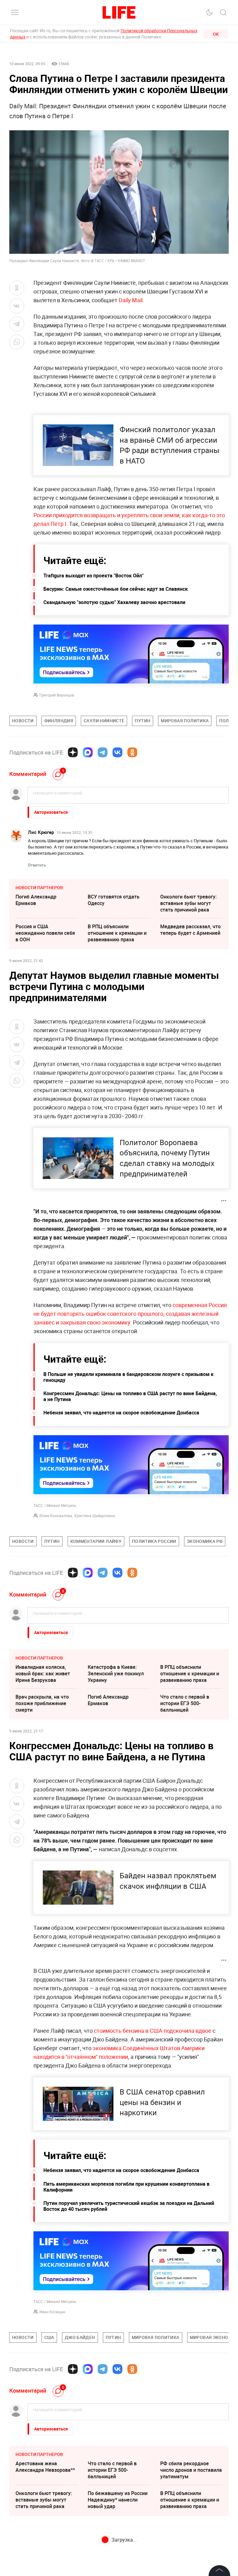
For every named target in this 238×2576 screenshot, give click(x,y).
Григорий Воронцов (57, 695)
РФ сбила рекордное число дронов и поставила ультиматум (191, 2470)
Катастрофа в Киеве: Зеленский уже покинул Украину (116, 1673)
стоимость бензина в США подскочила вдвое (153, 2031)
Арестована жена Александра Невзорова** (45, 2467)
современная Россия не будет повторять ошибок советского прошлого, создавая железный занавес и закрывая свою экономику (130, 1314)
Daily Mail (131, 300)
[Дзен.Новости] (73, 752)
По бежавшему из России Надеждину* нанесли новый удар (118, 2500)
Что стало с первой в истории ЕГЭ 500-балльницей (185, 1703)
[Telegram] (103, 752)
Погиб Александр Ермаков (36, 900)
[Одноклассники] (132, 752)
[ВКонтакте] (117, 752)
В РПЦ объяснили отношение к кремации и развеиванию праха (117, 933)
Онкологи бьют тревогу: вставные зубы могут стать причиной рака (188, 903)
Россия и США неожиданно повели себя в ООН (45, 933)
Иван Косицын (52, 2312)
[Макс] (88, 752)
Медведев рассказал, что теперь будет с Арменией (190, 930)
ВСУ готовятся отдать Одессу (114, 900)
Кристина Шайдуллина (95, 1516)
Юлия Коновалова (56, 1516)
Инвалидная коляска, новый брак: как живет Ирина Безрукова (43, 1673)
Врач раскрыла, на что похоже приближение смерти (42, 1703)
